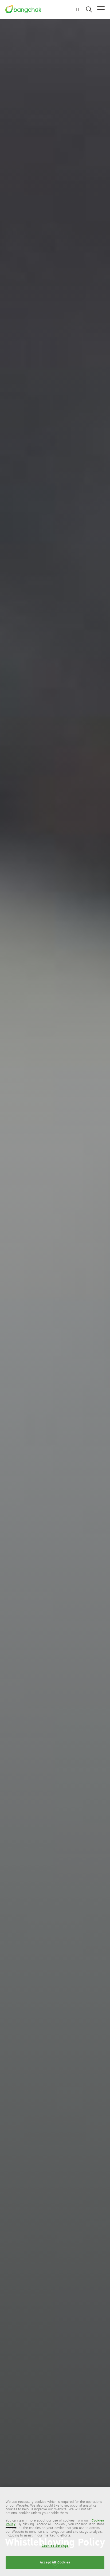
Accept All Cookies (55, 2562)
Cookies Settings (55, 2546)
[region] (55, 2532)
